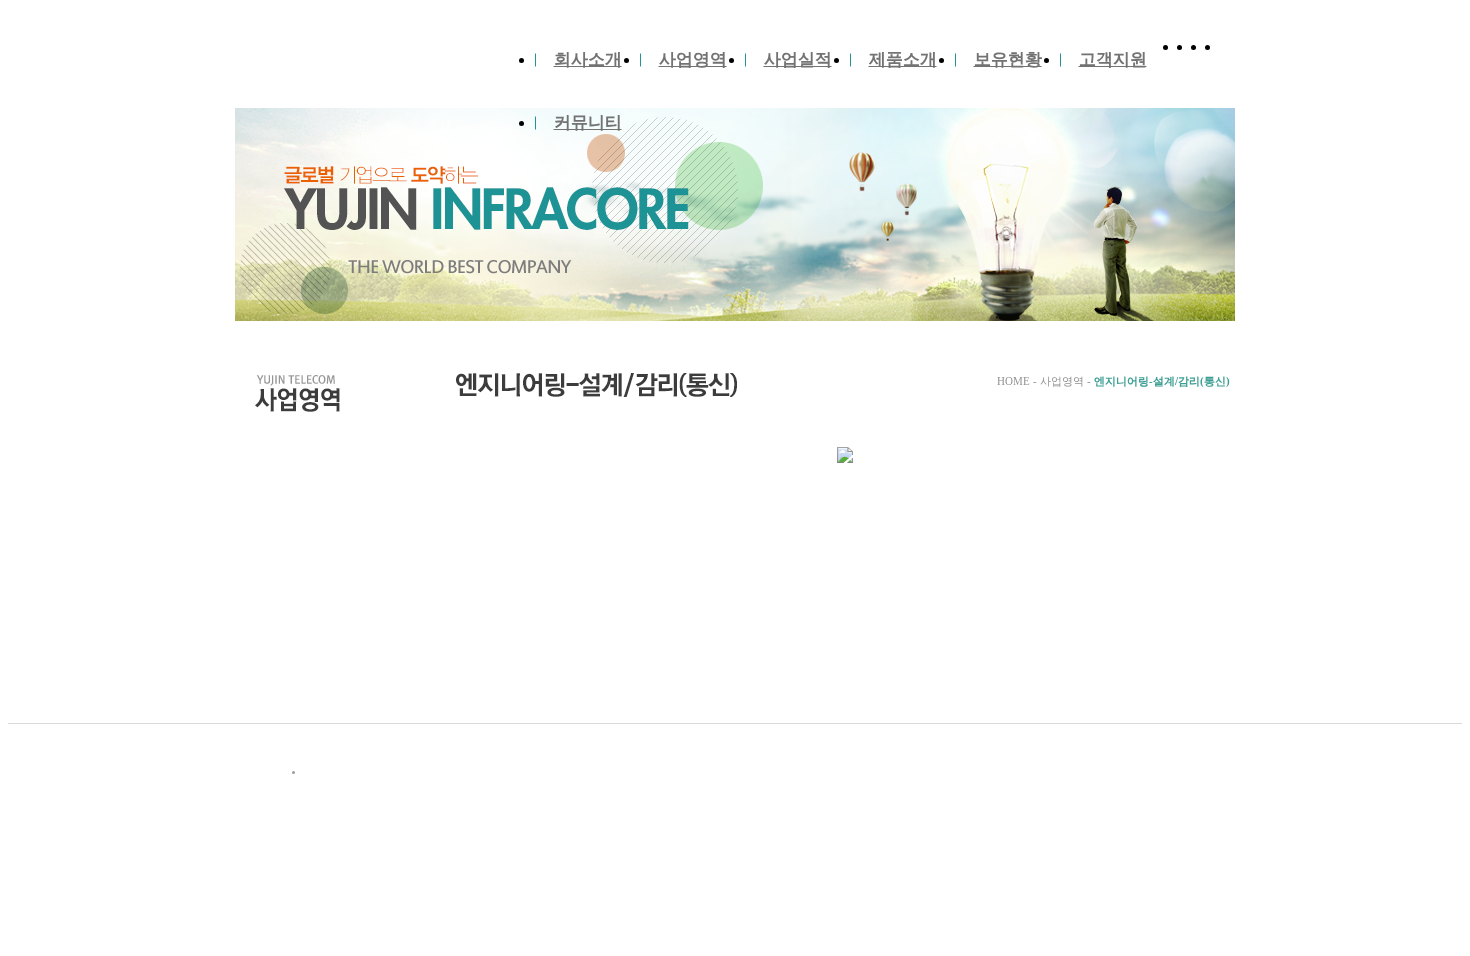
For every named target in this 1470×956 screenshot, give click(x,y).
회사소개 (588, 59)
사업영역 (693, 59)
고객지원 (1113, 59)
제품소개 (903, 59)
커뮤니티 (588, 122)
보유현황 (1008, 59)
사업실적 (798, 59)
